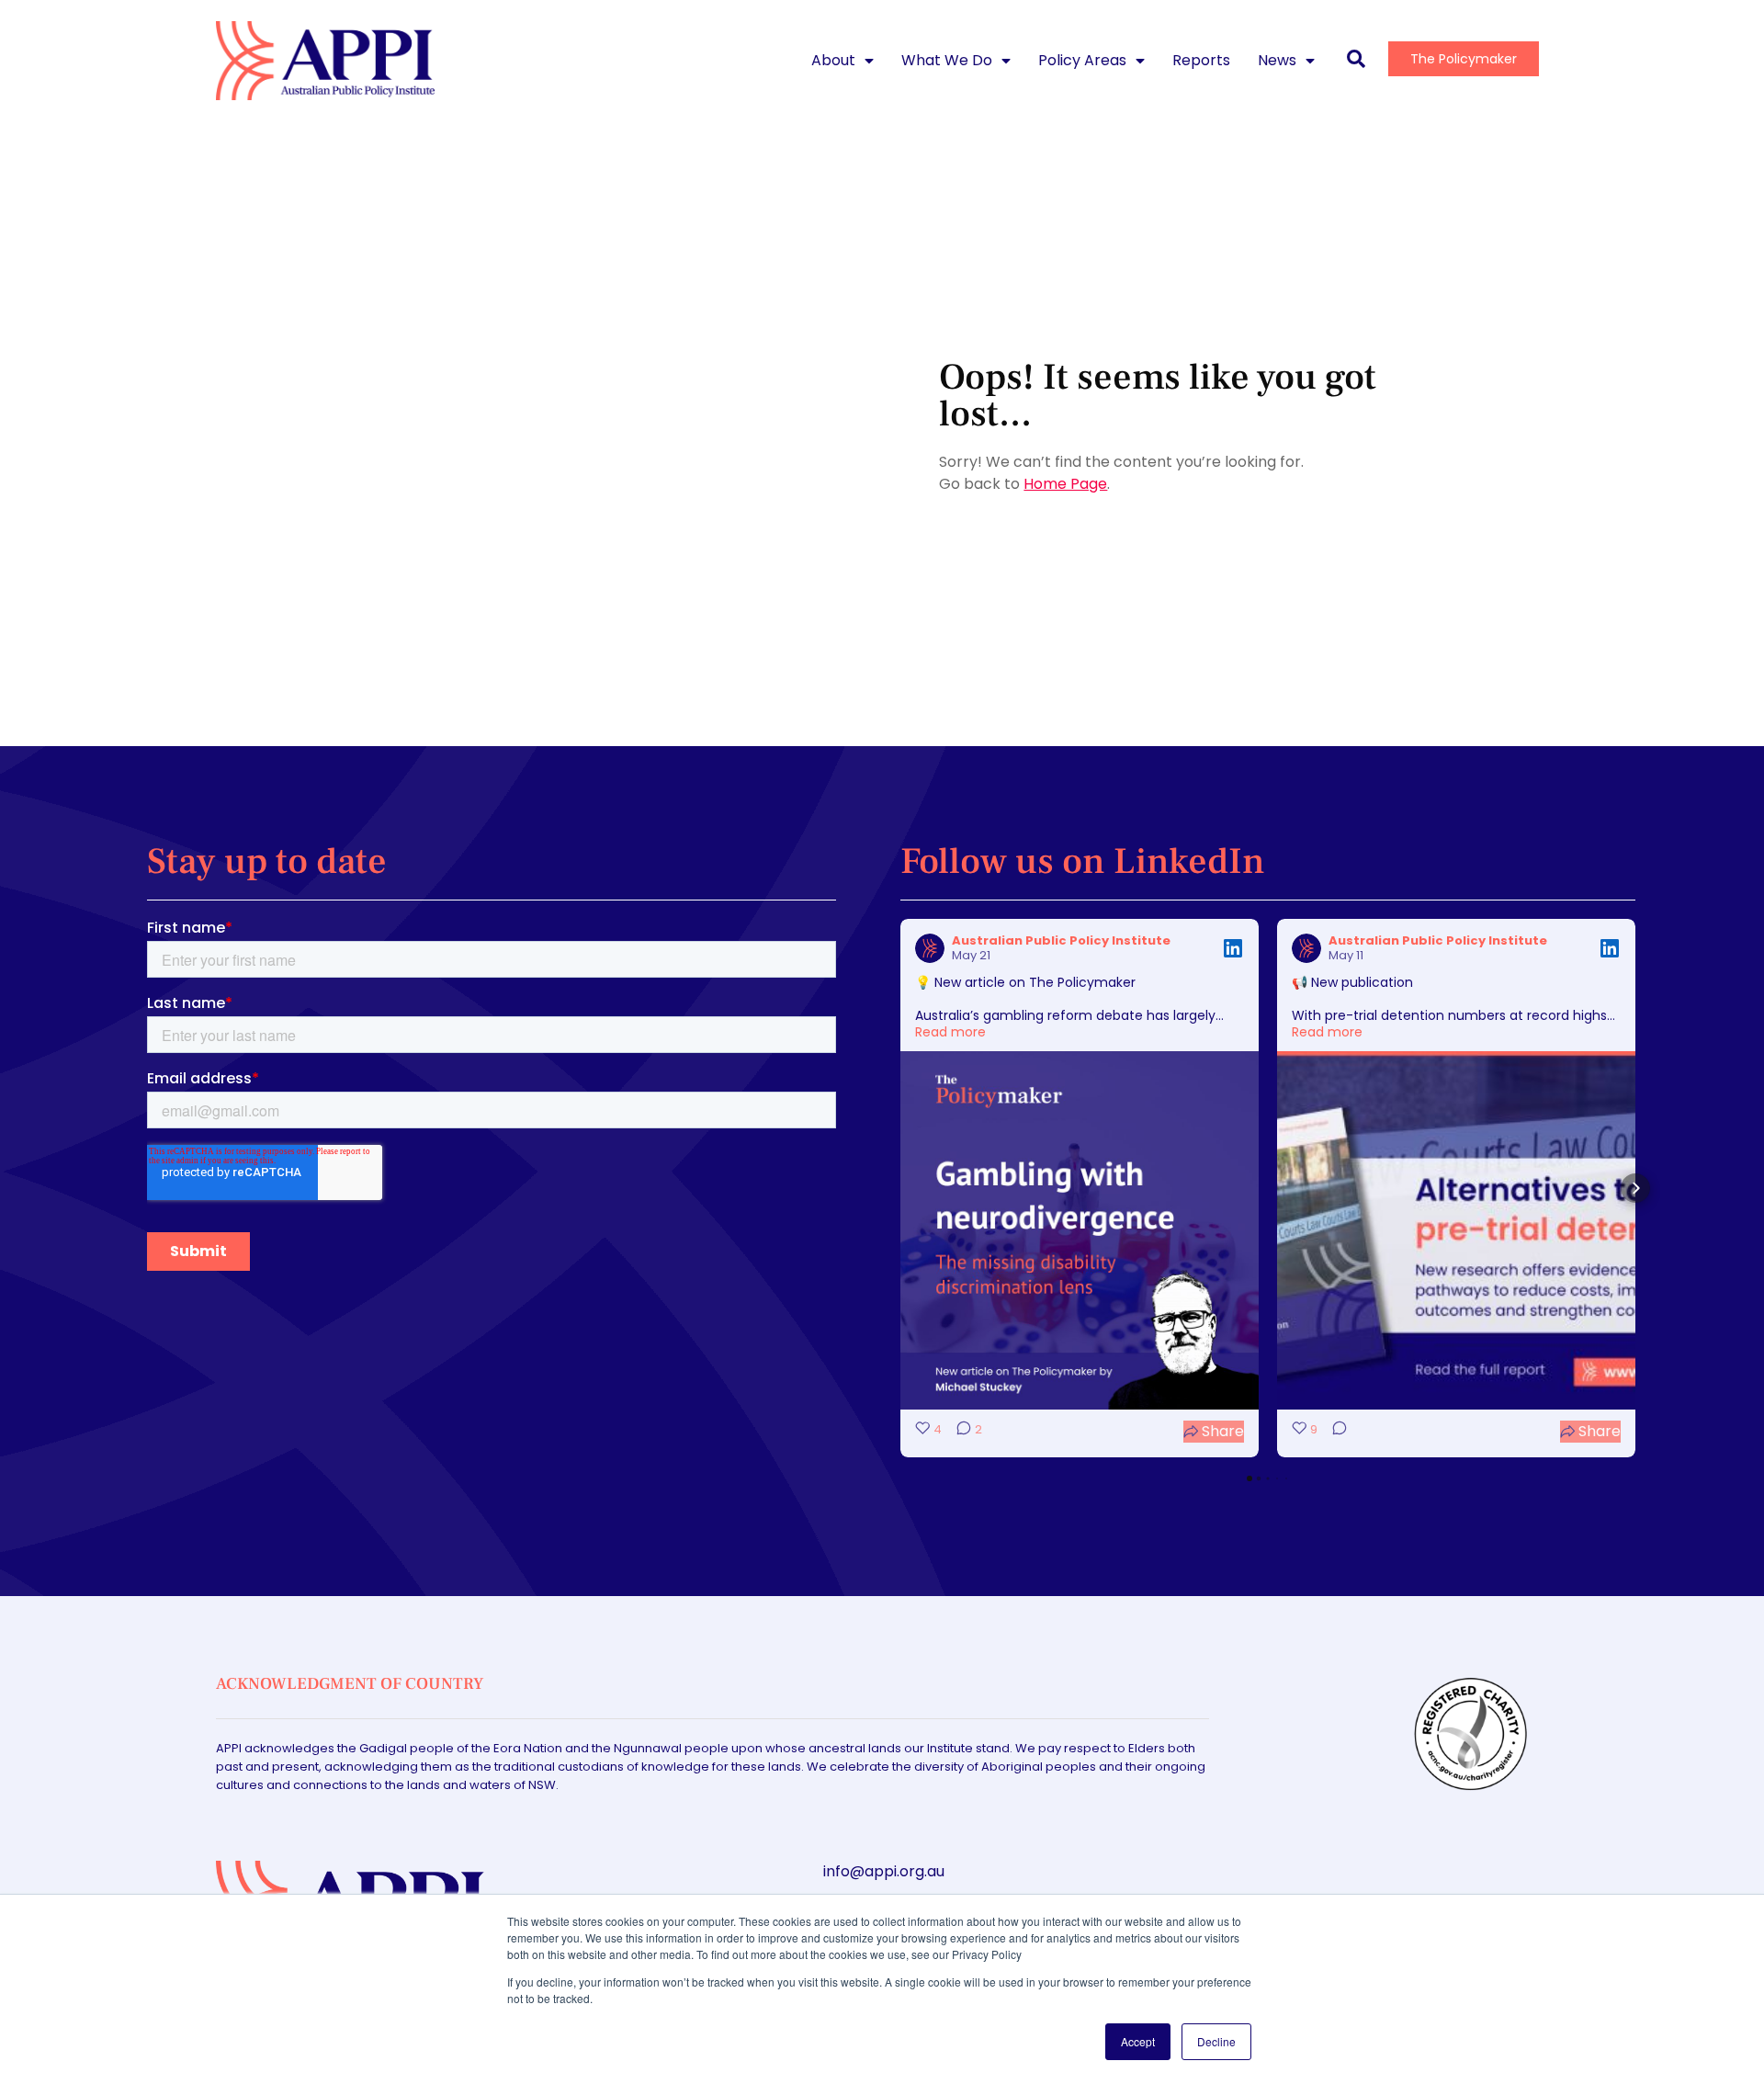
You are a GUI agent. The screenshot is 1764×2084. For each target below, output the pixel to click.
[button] (900, 1188)
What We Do (947, 60)
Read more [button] (950, 1032)
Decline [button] (1216, 2041)
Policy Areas (1082, 60)
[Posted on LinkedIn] (1233, 948)
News (1277, 60)
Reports (1201, 60)
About (833, 60)
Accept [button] (1138, 2041)
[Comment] (1334, 1432)
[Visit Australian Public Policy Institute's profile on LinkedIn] (930, 948)
